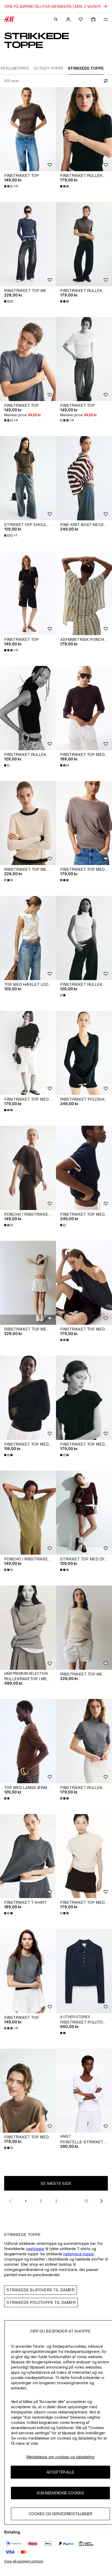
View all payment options (24, 2561)
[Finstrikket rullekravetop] (84, 129)
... (71, 2201)
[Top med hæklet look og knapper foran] (28, 938)
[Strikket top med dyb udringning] (84, 1513)
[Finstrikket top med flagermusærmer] (84, 823)
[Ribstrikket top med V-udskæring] (28, 1283)
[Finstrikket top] (28, 129)
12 (86, 2201)
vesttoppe (35, 2249)
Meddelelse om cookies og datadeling (60, 2457)
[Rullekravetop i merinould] (28, 1628)
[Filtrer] (105, 81)
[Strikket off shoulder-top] (28, 478)
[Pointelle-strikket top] (84, 2091)
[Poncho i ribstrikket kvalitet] (28, 1168)
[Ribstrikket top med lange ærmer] (84, 1628)
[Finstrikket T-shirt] (28, 1856)
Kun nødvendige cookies (61, 2493)
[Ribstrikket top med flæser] (28, 244)
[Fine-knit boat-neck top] (84, 478)
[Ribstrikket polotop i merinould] (84, 1971)
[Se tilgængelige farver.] (65, 186)
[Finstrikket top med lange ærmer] (28, 1398)
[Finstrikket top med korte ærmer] (84, 708)
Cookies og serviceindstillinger (60, 2514)
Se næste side (56, 2183)
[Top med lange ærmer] (28, 1741)
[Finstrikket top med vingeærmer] (84, 1398)
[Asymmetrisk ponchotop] (84, 593)
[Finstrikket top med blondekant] (84, 1168)
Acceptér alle (60, 2472)
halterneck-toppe (79, 2254)
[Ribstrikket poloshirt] (84, 1053)
